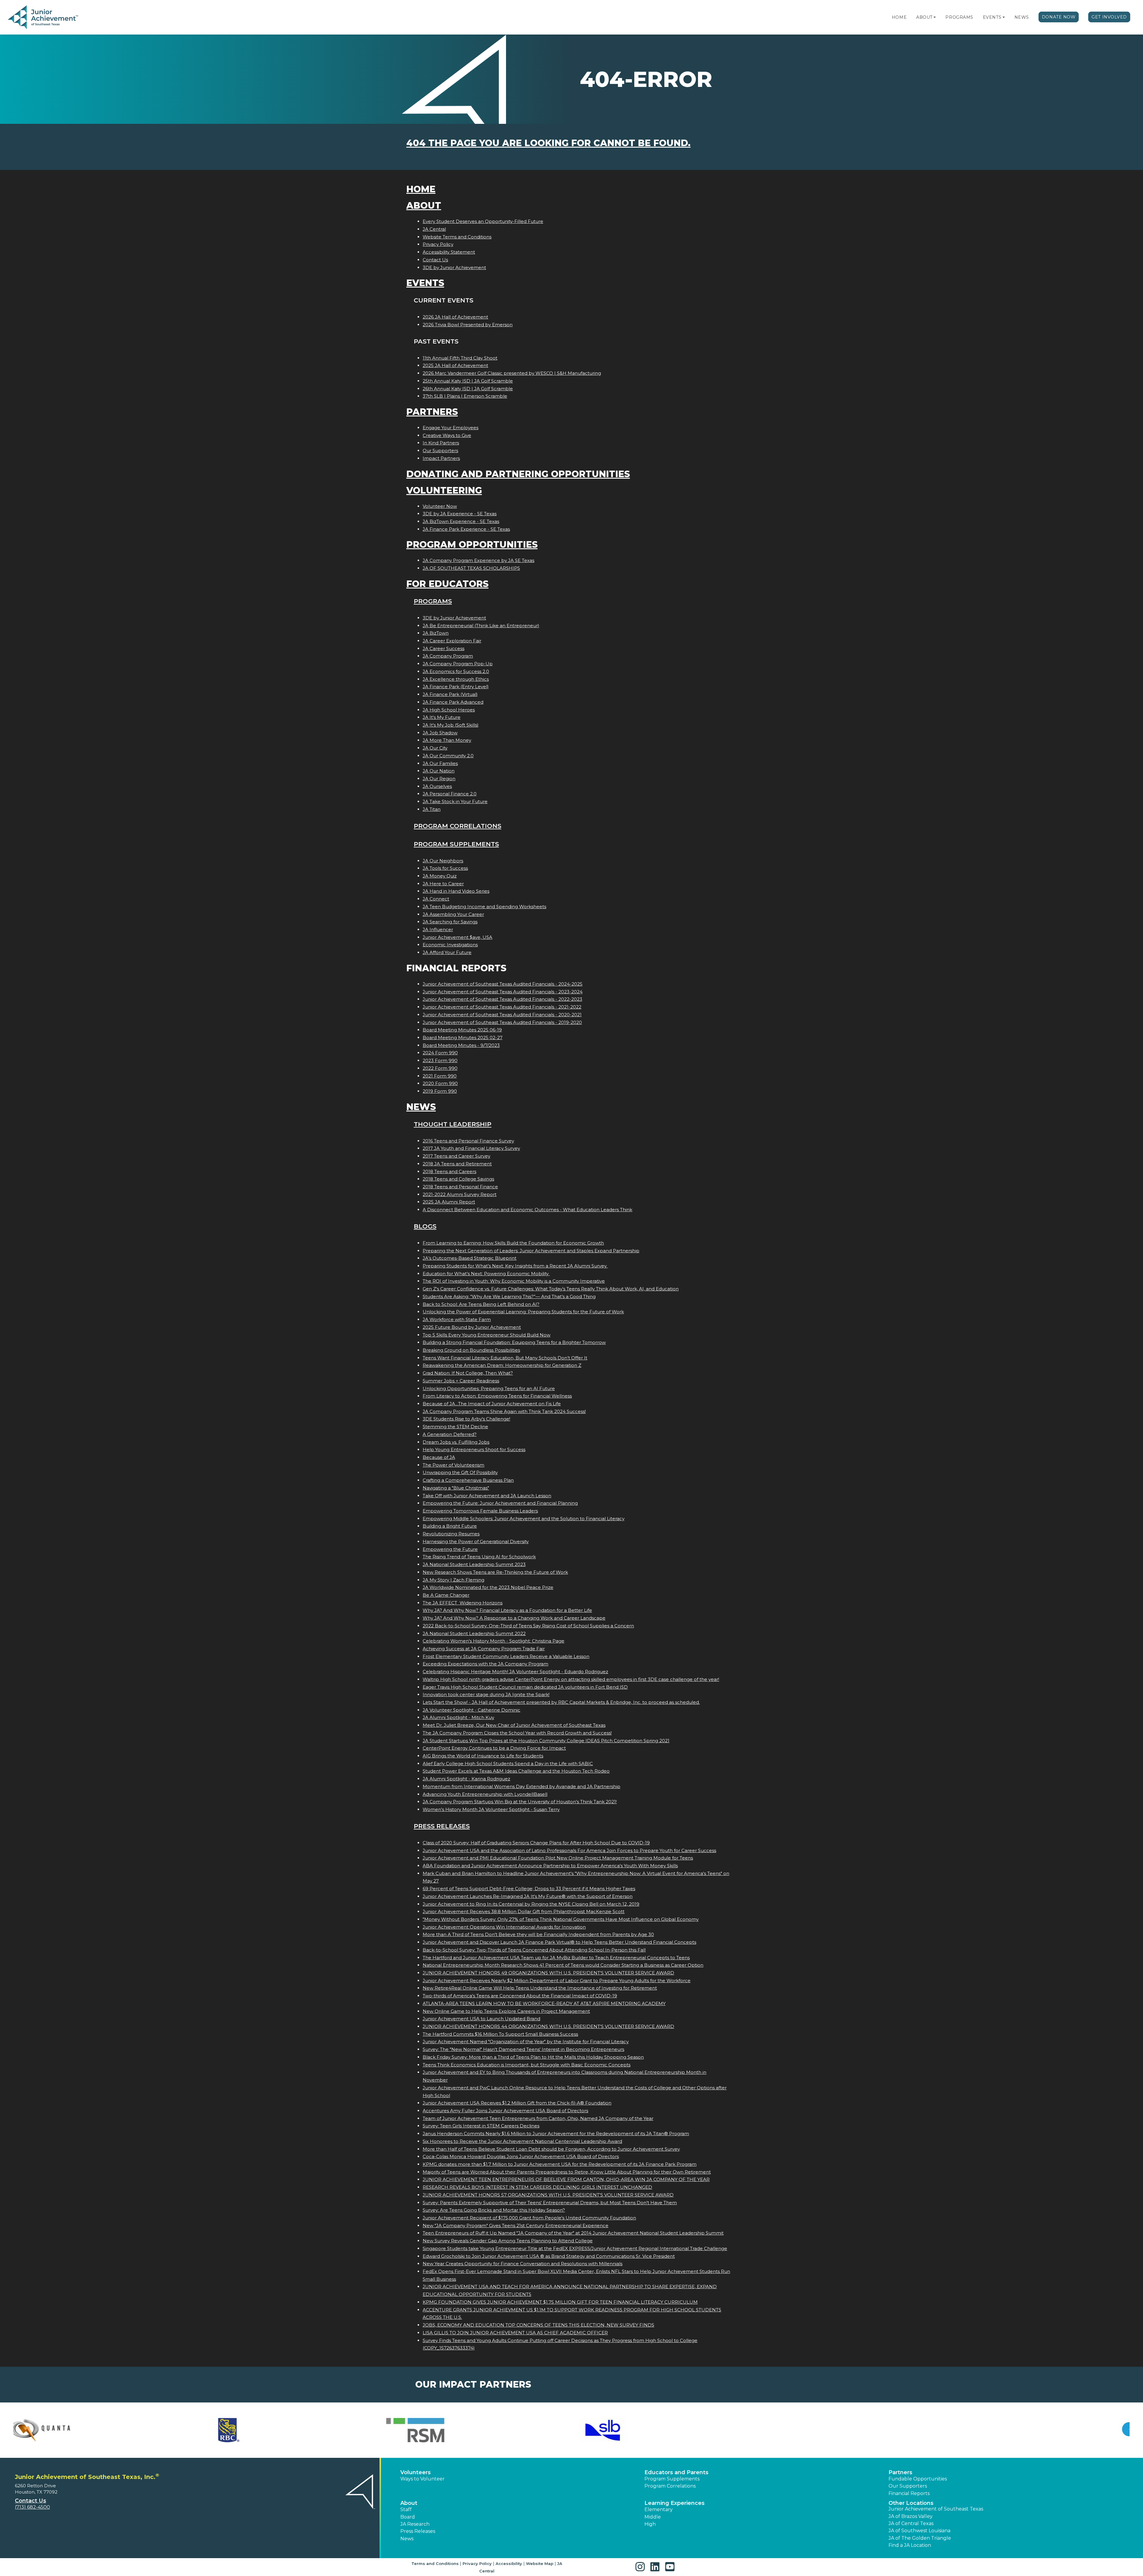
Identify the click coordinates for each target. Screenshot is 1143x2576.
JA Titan (432, 809)
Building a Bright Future (450, 1526)
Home (899, 17)
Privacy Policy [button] (477, 2563)
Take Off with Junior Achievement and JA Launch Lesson (487, 1496)
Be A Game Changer (446, 1595)
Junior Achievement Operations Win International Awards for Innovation (504, 1927)
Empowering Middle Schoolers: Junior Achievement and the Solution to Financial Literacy (524, 1519)
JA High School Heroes (449, 710)
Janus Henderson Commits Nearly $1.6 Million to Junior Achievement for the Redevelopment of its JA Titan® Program (556, 2134)
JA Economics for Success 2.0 (456, 671)
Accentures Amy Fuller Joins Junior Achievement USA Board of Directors (505, 2111)
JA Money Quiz (440, 876)
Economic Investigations (450, 945)
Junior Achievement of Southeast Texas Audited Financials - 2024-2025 (503, 984)
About (924, 17)
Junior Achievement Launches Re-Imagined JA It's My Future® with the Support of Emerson (528, 1896)
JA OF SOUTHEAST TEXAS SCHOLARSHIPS (471, 568)
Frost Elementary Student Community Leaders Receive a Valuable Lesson (506, 1656)
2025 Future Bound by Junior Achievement (472, 1327)
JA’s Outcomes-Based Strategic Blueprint (470, 1258)
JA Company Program (448, 656)
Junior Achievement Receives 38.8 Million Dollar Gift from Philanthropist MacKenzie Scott (524, 1911)
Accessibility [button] (509, 2563)
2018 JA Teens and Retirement (457, 1164)
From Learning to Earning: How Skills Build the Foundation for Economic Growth (513, 1243)
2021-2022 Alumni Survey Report (460, 1194)
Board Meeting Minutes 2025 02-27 (463, 1038)
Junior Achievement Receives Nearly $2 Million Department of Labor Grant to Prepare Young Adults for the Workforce (557, 1981)
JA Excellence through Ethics (456, 679)
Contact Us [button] (31, 2501)
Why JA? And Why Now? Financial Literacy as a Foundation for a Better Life (507, 1610)
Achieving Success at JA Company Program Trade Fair (484, 1649)
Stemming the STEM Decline (455, 1427)
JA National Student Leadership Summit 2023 (474, 1564)
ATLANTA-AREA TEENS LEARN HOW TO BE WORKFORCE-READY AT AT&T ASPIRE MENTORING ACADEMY (544, 2003)
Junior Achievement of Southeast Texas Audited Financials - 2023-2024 (503, 992)
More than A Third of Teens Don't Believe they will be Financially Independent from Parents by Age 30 (538, 1934)
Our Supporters (440, 451)
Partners (432, 412)
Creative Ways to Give (447, 435)
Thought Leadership (453, 1124)
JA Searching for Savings (450, 922)
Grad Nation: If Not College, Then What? (468, 1373)
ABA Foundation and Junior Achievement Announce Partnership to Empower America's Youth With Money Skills (550, 1866)
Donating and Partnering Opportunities (518, 474)
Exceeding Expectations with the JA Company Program (485, 1664)
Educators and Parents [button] (676, 2472)
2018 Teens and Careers (449, 1171)
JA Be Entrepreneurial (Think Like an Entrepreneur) (481, 626)
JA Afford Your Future (447, 952)
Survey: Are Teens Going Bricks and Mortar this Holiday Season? (494, 2210)
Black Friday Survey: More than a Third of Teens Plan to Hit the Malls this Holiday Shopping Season (533, 2057)
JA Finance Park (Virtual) (450, 694)
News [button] (407, 2539)
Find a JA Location (910, 2545)
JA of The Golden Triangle (920, 2538)
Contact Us (435, 260)
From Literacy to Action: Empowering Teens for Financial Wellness (497, 1396)
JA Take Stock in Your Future (455, 801)
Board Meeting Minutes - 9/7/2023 (461, 1045)
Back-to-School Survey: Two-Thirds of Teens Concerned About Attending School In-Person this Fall (534, 1950)
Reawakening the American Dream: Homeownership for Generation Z (502, 1365)
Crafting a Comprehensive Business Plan (468, 1480)
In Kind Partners (441, 443)
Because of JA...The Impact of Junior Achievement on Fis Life (492, 1404)
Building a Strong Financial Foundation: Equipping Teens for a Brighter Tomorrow (514, 1342)
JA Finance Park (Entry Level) (456, 687)
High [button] (650, 2524)
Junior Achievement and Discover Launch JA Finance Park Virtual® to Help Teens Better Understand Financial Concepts (559, 1942)
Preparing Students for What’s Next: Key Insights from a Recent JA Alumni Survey (515, 1266)
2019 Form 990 (440, 1091)
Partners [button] (900, 2472)
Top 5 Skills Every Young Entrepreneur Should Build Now (487, 1335)
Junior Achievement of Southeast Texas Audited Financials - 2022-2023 (502, 999)
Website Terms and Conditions (457, 237)
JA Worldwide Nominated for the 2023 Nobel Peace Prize (488, 1587)
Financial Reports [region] (909, 2493)
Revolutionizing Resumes (451, 1534)
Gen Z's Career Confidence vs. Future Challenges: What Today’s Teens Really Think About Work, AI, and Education (551, 1289)
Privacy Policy (438, 244)
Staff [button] (406, 2509)
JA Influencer (438, 929)
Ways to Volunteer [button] (423, 2479)
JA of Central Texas (911, 2523)
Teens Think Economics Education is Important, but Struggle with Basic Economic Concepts (527, 2065)
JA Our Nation (439, 771)
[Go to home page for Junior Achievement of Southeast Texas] (44, 18)
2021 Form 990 (440, 1076)
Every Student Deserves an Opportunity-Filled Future (483, 221)
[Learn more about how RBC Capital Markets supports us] (290, 2430)
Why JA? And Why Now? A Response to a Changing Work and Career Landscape (514, 1618)
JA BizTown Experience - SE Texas (461, 521)
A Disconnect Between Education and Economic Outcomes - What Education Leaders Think (527, 1210)
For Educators (447, 584)
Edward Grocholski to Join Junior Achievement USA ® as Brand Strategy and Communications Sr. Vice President (549, 2256)
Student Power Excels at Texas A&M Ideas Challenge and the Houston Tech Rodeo (516, 1771)
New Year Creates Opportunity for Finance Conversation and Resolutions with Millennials (523, 2264)
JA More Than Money (447, 740)
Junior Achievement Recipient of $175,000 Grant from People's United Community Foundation (529, 2218)
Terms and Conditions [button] (435, 2563)
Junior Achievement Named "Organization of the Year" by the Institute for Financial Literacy (526, 2042)
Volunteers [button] (416, 2472)
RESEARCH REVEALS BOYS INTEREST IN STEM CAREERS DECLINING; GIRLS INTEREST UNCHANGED (537, 2187)
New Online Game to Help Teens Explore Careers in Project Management (506, 2011)
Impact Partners (441, 458)
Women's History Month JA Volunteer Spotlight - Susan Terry (491, 1809)
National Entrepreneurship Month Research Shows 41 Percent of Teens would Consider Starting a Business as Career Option (563, 1965)
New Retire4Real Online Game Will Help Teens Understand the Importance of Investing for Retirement (540, 1988)
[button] (935, 17)
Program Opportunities (472, 545)
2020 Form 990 (440, 1083)
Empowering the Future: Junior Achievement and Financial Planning (500, 1503)
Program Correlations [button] (670, 2486)
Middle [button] (653, 2517)
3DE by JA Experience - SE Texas (460, 514)
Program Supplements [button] (672, 2479)
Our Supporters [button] (908, 2486)
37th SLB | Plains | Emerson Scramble (465, 396)
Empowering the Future (450, 1549)
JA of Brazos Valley (911, 2516)
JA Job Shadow (440, 733)
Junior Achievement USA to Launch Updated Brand (481, 2019)
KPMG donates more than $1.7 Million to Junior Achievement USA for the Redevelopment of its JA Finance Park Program (560, 2164)
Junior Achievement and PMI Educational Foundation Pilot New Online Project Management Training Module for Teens (558, 1858)
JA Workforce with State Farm (457, 1319)
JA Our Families (440, 763)
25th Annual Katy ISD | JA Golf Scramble (468, 381)
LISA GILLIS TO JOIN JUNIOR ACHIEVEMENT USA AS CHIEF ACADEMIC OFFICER (515, 2333)
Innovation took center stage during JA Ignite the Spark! (486, 1694)
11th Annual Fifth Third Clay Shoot (460, 358)
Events (992, 17)
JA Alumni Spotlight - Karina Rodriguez (466, 1779)
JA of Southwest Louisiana (919, 2531)
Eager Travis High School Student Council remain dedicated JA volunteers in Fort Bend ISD (525, 1687)
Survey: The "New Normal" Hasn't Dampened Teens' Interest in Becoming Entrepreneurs (523, 2049)
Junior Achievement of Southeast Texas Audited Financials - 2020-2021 (502, 1015)
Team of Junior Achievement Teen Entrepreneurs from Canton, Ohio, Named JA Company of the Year (538, 2118)
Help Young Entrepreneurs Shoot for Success (474, 1449)
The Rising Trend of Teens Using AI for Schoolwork (479, 1557)
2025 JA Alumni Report (449, 1202)
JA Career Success (444, 648)
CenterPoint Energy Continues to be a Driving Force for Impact (494, 1748)
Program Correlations (457, 826)
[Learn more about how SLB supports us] (665, 2430)
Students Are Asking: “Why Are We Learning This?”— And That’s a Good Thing (509, 1296)
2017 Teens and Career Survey (456, 1156)
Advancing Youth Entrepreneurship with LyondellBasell (485, 1794)
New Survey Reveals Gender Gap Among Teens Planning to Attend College (508, 2241)
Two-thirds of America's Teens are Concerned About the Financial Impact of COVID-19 (520, 1996)
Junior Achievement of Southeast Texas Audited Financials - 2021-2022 (502, 1007)
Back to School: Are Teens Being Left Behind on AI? (481, 1304)
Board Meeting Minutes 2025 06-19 (462, 1030)
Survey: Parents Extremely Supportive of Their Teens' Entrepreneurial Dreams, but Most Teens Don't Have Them (550, 2203)
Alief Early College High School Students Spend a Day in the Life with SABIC (508, 1764)
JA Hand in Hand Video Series (456, 891)
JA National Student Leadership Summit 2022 (474, 1633)
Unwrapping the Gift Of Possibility (460, 1472)
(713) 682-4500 (32, 2507)
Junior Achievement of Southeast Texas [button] (936, 2509)
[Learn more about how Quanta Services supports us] (103, 2430)
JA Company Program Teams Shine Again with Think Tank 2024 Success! (504, 1411)
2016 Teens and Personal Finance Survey (468, 1141)
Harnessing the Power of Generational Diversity (476, 1541)
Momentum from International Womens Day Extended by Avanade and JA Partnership (521, 1786)
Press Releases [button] (418, 2531)
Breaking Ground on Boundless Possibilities (471, 1350)
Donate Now (1059, 17)
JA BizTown (436, 633)
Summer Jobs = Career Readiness (461, 1381)
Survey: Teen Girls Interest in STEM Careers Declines (481, 2126)
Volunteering (444, 490)
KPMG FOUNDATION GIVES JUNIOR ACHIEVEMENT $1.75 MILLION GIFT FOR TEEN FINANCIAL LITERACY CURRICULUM (560, 2302)
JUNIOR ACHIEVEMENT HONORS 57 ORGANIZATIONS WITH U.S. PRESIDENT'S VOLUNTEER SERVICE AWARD (548, 2195)
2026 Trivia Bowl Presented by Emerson (468, 325)
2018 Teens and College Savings (458, 1179)
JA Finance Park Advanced (453, 702)
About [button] (409, 2503)
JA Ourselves (437, 786)
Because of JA (439, 1457)
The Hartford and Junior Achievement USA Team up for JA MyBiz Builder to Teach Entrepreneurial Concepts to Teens (556, 1958)
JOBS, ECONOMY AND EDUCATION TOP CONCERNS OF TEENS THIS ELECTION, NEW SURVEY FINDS (538, 2325)
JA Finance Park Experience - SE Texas (466, 529)
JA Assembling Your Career (453, 914)
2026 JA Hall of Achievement (455, 317)
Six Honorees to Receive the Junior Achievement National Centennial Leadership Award (522, 2141)
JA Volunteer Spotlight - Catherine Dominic (471, 1710)
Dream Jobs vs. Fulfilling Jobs (456, 1442)
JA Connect (436, 899)
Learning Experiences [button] (674, 2503)
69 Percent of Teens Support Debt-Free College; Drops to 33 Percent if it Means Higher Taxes (529, 1889)
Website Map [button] (540, 2563)
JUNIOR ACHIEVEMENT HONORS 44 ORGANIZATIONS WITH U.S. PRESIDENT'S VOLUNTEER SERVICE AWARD (548, 2026)
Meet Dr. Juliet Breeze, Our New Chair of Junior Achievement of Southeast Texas (514, 1725)
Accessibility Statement (449, 252)
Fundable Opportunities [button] (918, 2479)
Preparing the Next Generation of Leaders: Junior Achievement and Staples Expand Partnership (531, 1251)
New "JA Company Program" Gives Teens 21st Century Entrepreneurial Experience (516, 2225)
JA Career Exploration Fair (452, 641)
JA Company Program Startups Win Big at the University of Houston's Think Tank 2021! (520, 1802)
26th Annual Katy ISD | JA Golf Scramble (468, 389)
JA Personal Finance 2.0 (450, 794)
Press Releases (442, 1826)
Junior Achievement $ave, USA (457, 937)
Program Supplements (456, 844)
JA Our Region (439, 779)
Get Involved (1109, 17)
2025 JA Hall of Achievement (455, 365)
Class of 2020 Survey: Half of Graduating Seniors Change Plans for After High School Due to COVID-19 (536, 1843)
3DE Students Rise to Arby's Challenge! (466, 1419)
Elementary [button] (659, 2509)
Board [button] (408, 2517)
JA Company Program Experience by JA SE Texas (478, 560)
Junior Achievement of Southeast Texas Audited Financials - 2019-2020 (502, 1022)
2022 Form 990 (440, 1068)
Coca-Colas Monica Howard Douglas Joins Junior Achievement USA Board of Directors (521, 2156)
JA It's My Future (442, 717)
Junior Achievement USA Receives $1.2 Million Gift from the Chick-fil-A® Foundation (517, 2103)
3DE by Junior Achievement (454, 267)
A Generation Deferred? (450, 1434)
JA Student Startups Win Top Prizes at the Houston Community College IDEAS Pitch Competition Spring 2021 (546, 1741)
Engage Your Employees (451, 428)
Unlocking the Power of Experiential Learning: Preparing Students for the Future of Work (523, 1312)
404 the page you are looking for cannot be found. (548, 143)
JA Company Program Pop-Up (458, 664)
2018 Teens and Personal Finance (460, 1187)
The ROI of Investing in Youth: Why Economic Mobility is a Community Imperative (514, 1281)
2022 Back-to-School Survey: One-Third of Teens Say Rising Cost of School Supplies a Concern (528, 1626)
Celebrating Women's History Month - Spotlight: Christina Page (494, 1641)
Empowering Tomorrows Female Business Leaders (480, 1511)
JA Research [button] (415, 2524)
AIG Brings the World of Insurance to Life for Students (483, 1756)
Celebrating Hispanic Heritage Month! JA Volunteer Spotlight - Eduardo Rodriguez (515, 1672)
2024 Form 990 (440, 1053)
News (1022, 17)
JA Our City (435, 748)
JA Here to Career (443, 884)
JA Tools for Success (445, 868)
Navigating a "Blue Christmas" (456, 1488)
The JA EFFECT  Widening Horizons (463, 1603)
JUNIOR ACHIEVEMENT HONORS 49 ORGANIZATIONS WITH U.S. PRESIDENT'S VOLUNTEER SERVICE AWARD (548, 1973)
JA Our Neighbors (443, 861)
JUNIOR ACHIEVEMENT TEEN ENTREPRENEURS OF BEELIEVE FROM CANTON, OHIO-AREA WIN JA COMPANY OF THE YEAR (566, 2179)
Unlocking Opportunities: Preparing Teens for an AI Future (489, 1388)
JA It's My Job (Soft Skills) (451, 725)
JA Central (434, 229)
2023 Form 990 (440, 1060)
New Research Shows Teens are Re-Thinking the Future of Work (495, 1572)
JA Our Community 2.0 (448, 756)
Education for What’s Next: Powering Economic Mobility (486, 1274)
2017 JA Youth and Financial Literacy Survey (471, 1148)
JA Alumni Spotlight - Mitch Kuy (458, 1717)
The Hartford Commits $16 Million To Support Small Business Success (500, 2034)
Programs (959, 17)
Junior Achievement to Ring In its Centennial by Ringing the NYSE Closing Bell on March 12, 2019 (531, 1904)
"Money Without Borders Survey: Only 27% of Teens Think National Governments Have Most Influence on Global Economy (561, 1919)
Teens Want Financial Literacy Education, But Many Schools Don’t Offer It (505, 1358)
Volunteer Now (440, 506)
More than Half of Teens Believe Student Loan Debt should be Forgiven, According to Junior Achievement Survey (551, 2149)
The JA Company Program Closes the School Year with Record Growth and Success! (517, 1733)
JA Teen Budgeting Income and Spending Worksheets (484, 907)
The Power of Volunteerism (453, 1465)
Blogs (425, 1226)
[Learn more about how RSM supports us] (478, 2430)
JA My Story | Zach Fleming (453, 1580)
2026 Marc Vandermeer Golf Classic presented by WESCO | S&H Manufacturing (512, 373)
